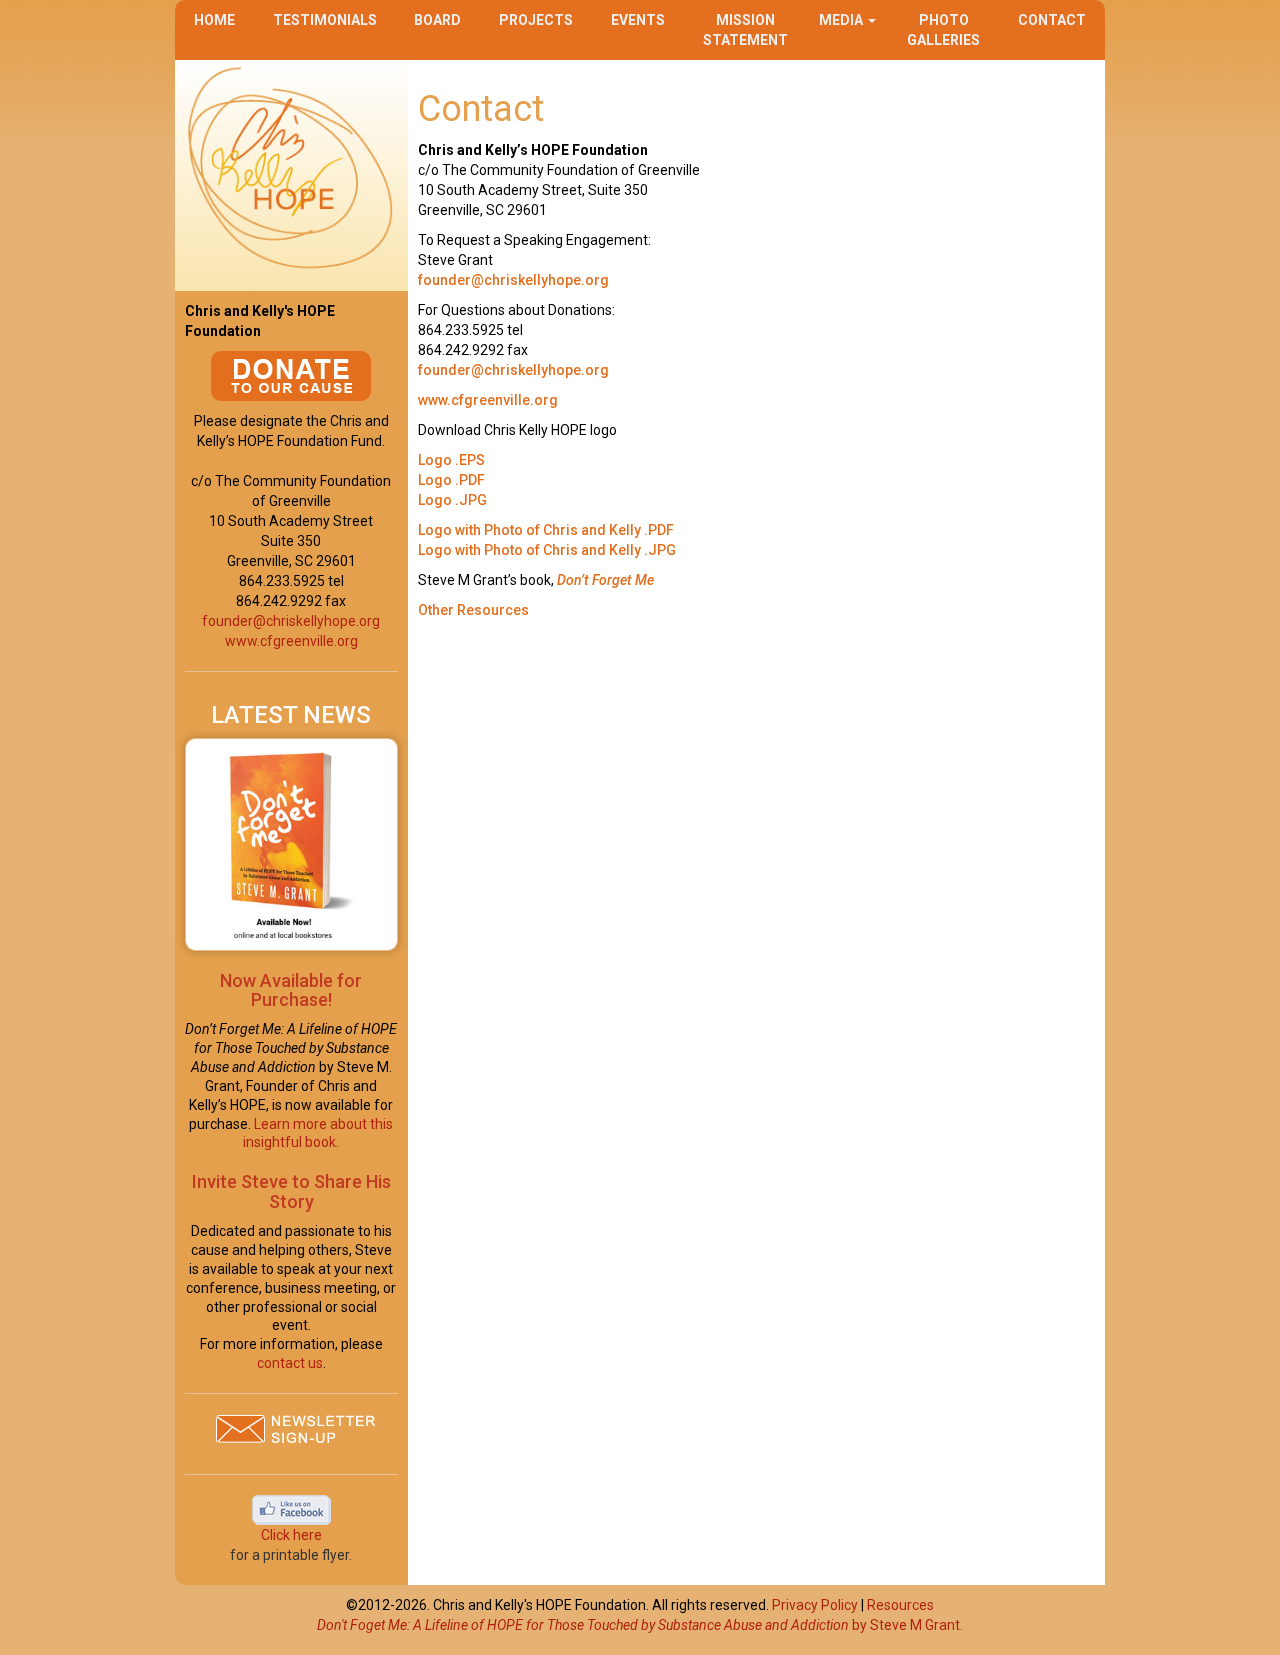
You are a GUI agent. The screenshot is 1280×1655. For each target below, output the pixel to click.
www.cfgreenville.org (291, 641)
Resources (900, 1605)
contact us (290, 1363)
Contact (1052, 20)
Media (842, 20)
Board (437, 20)
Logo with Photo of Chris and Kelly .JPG (547, 550)
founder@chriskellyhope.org (291, 621)
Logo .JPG (452, 500)
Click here (291, 1535)
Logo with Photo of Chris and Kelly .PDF (546, 530)
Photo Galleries (943, 30)
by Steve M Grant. (640, 1625)
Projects (536, 20)
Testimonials (325, 20)
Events (638, 20)
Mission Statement (745, 30)
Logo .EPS (451, 460)
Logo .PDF (451, 480)
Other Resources (475, 610)
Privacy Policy (815, 1605)
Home (214, 20)
